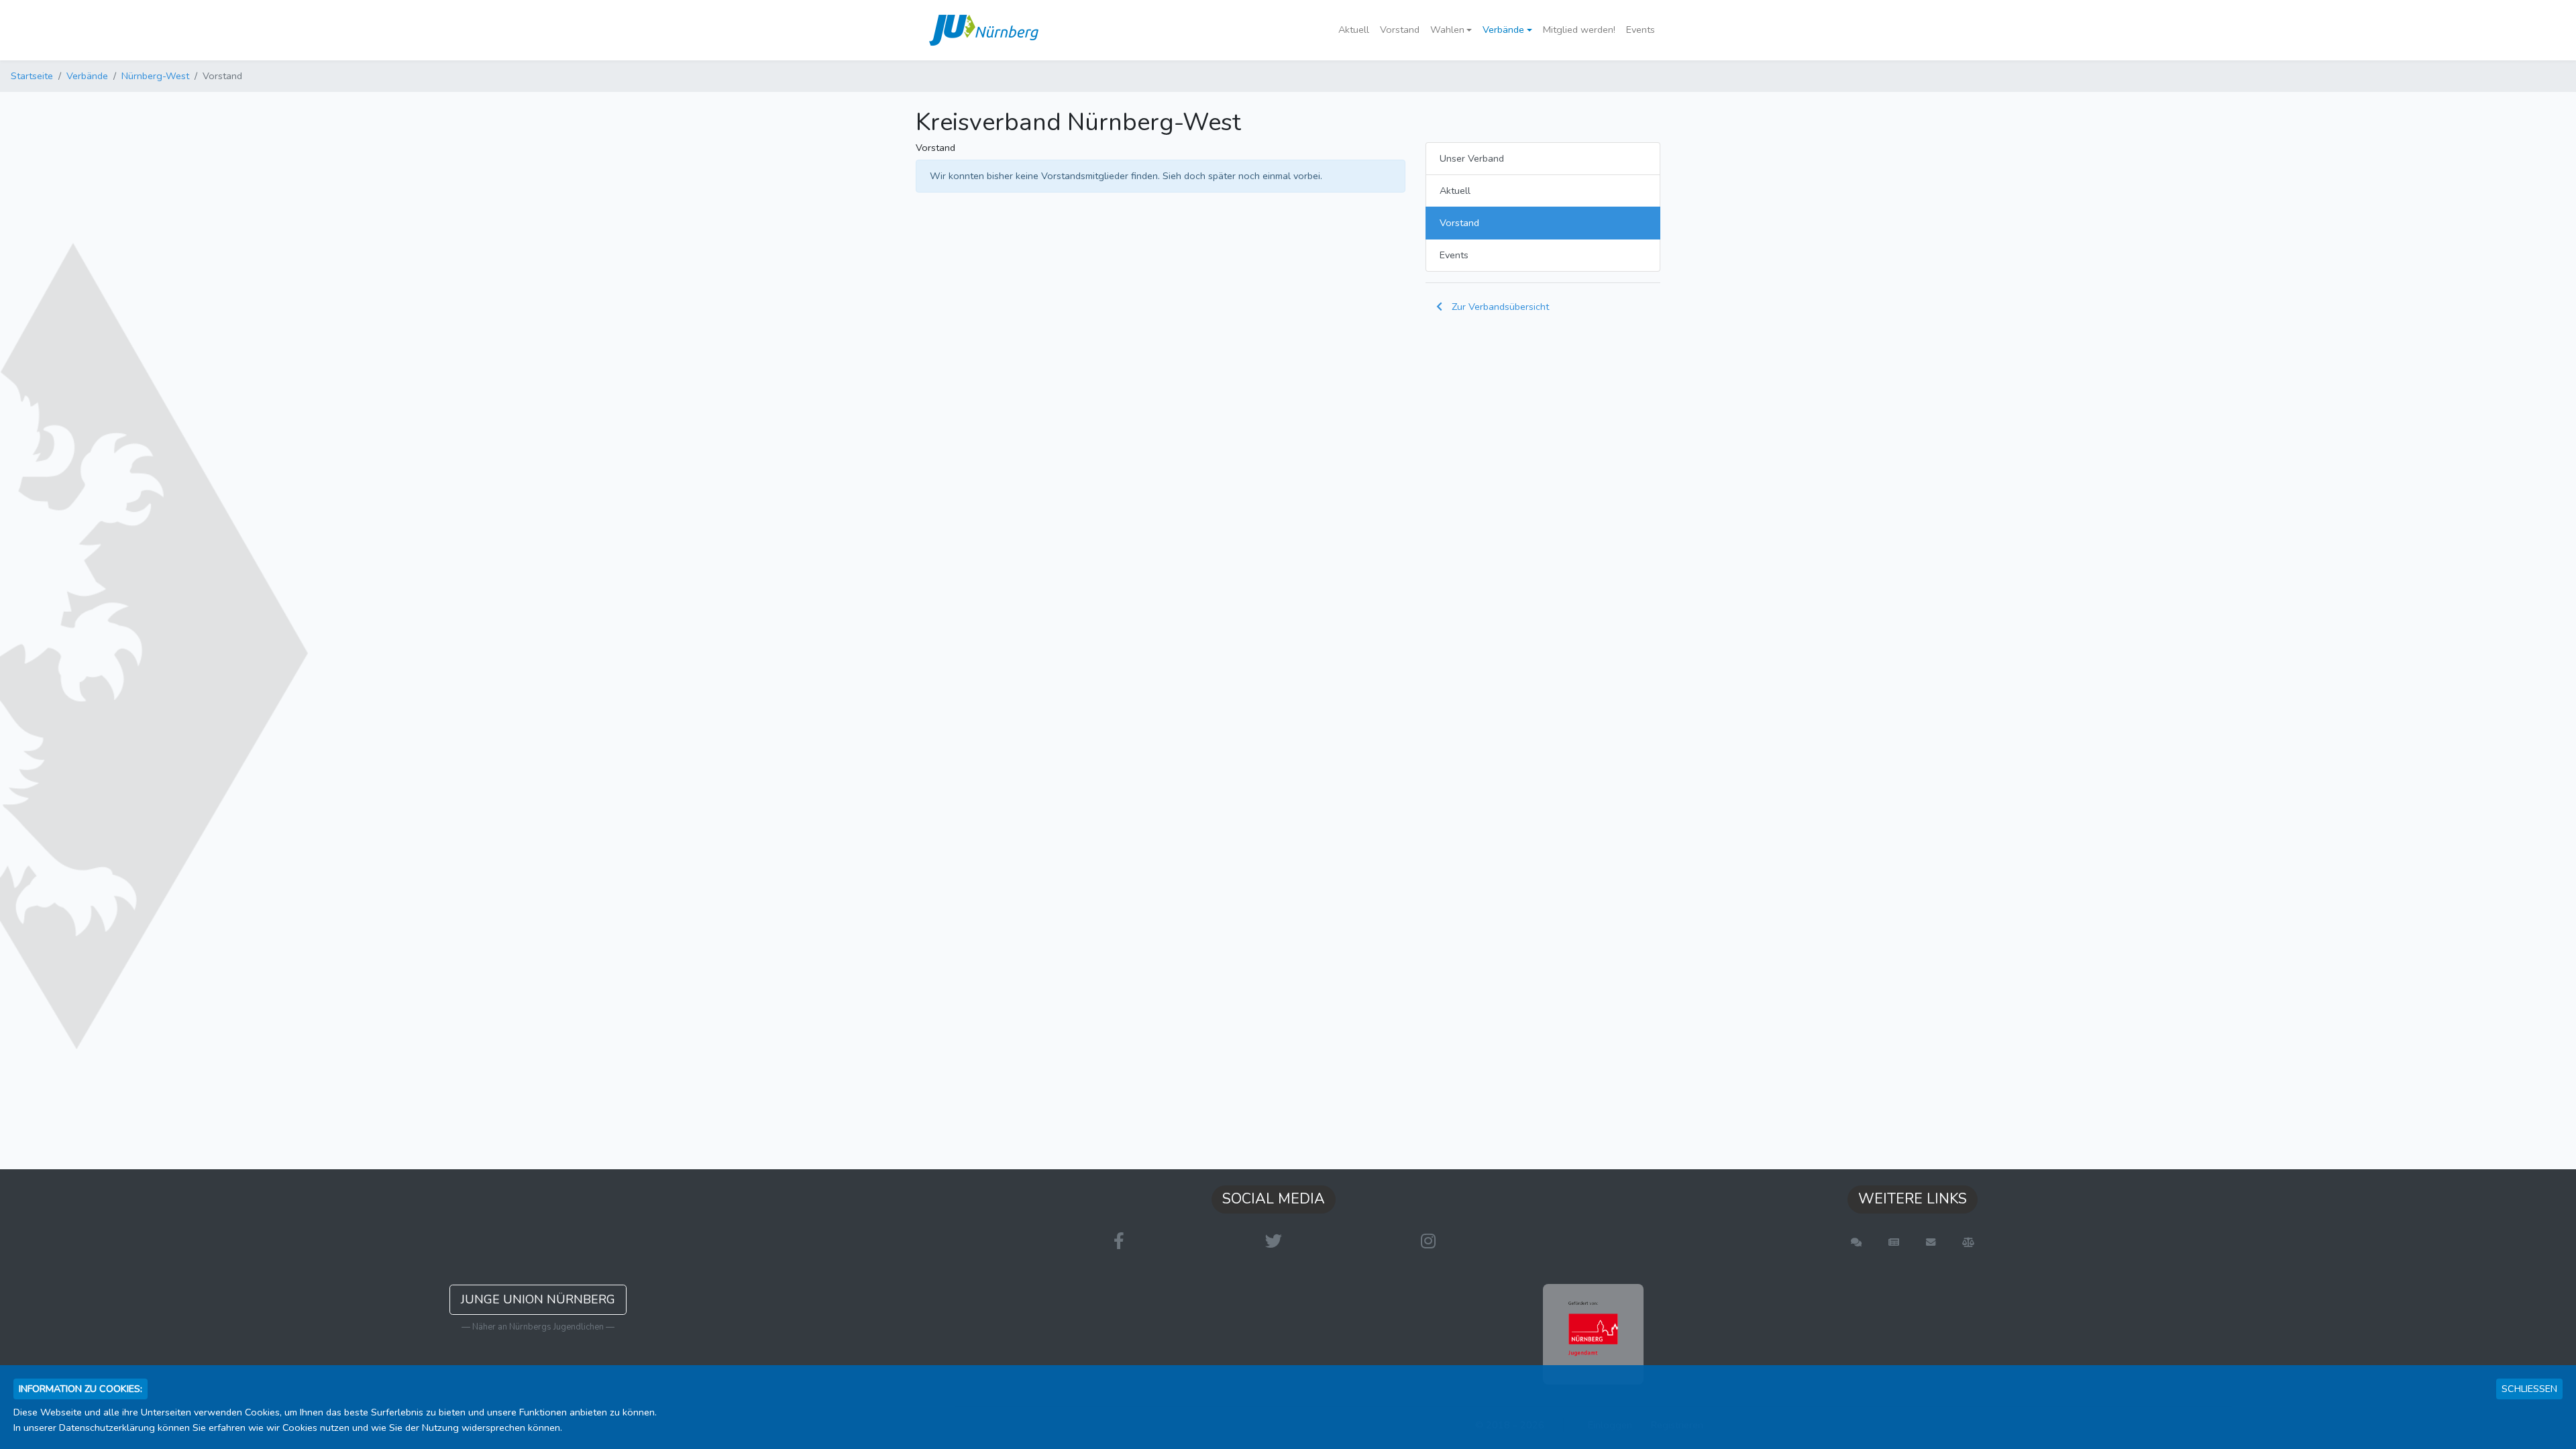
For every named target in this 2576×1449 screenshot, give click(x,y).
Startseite (32, 76)
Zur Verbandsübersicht (1499, 307)
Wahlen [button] (1447, 30)
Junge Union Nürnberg (538, 1299)
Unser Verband (1472, 158)
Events (1641, 30)
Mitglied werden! (1579, 30)
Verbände (87, 76)
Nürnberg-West (155, 76)
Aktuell (1354, 30)
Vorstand (1400, 30)
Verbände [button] (1503, 30)
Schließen (2529, 1389)
